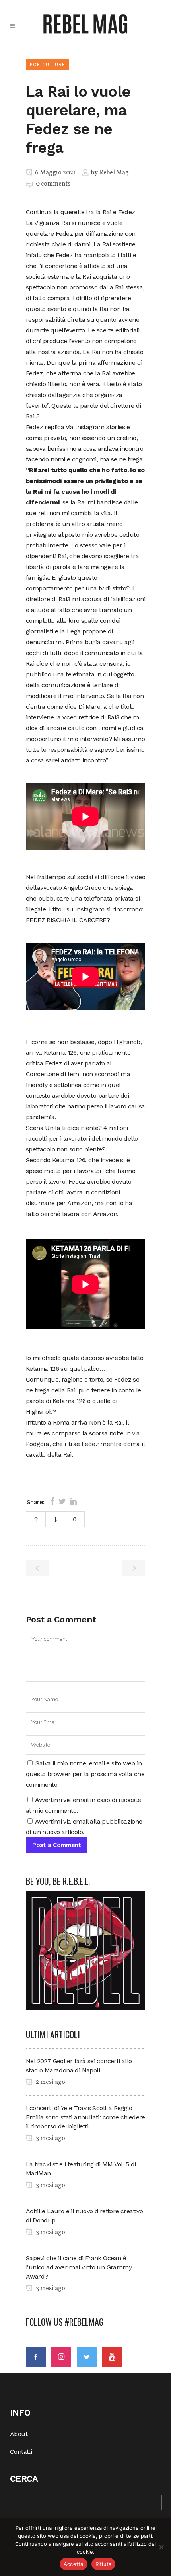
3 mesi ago (50, 2138)
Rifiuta (104, 2564)
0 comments (53, 184)
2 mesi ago (50, 2082)
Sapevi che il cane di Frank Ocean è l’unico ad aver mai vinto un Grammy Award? (79, 2267)
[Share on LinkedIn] (73, 1501)
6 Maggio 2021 (55, 173)
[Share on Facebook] (52, 1501)
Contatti (21, 2452)
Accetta (74, 2564)
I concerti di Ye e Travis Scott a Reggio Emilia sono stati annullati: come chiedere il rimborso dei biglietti (85, 2117)
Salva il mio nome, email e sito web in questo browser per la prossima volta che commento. (85, 1774)
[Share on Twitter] (62, 1501)
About (19, 2434)
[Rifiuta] (161, 2547)
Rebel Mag (114, 173)
